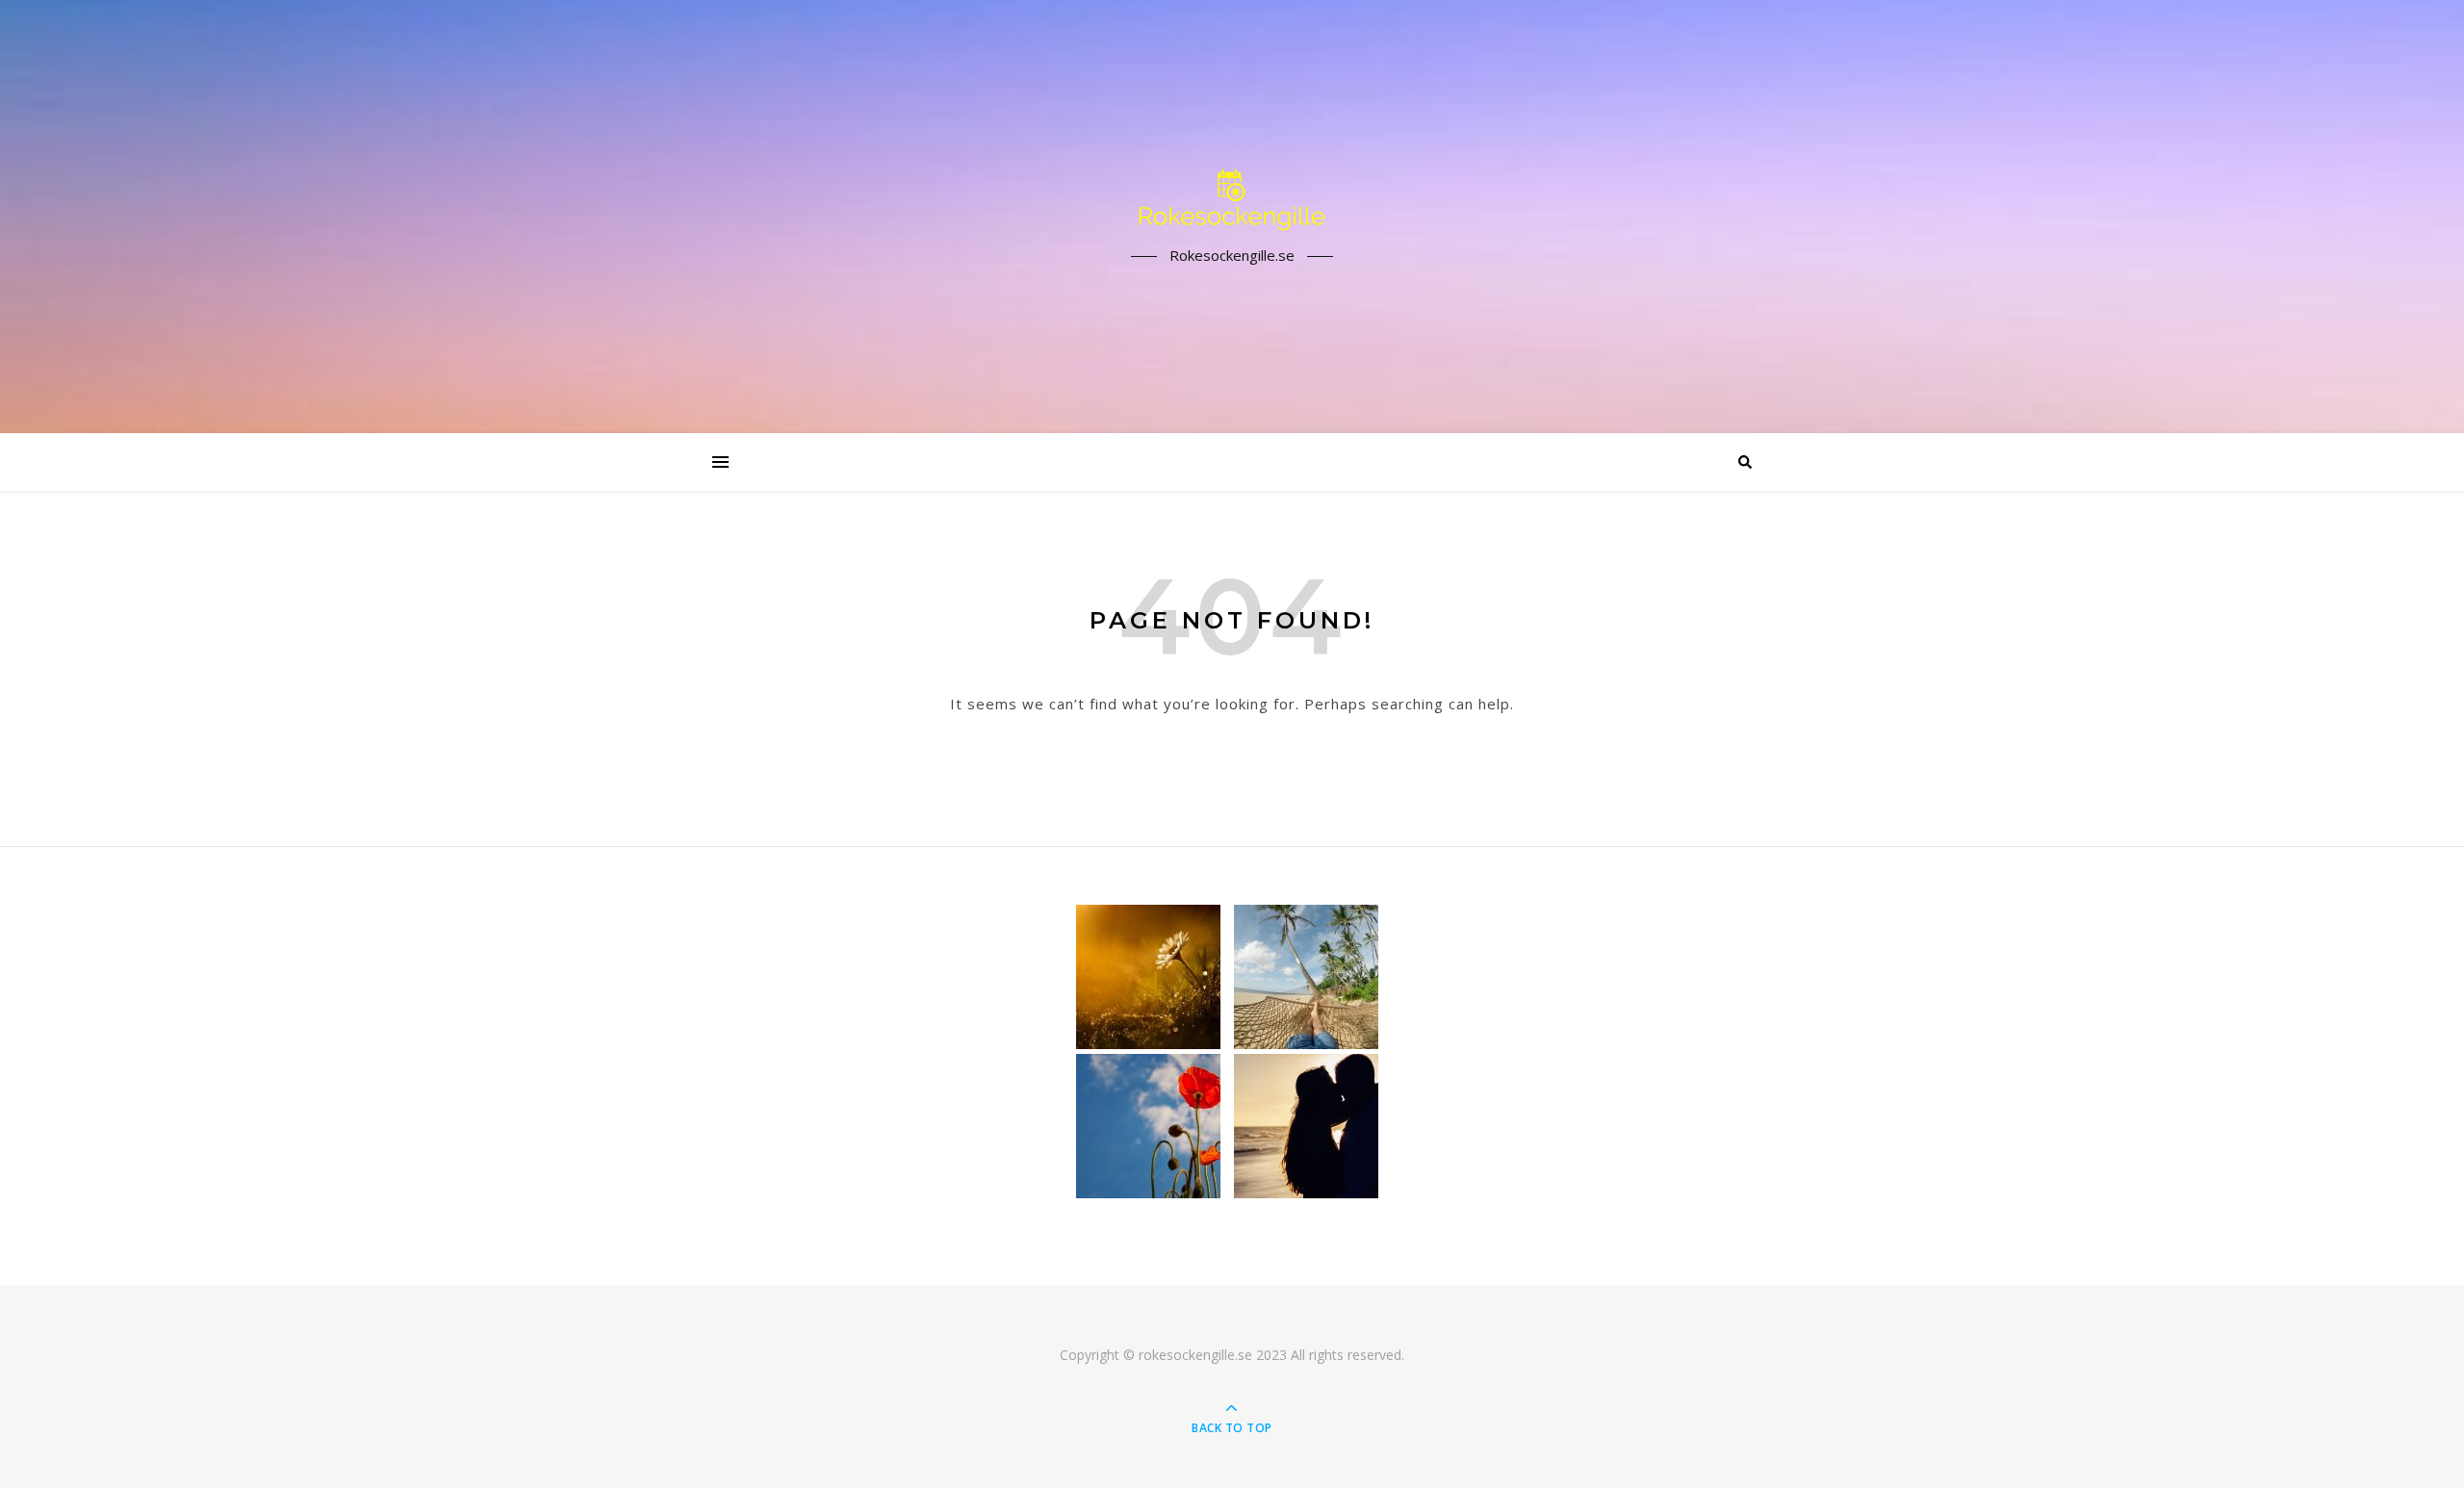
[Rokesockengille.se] (1232, 200)
